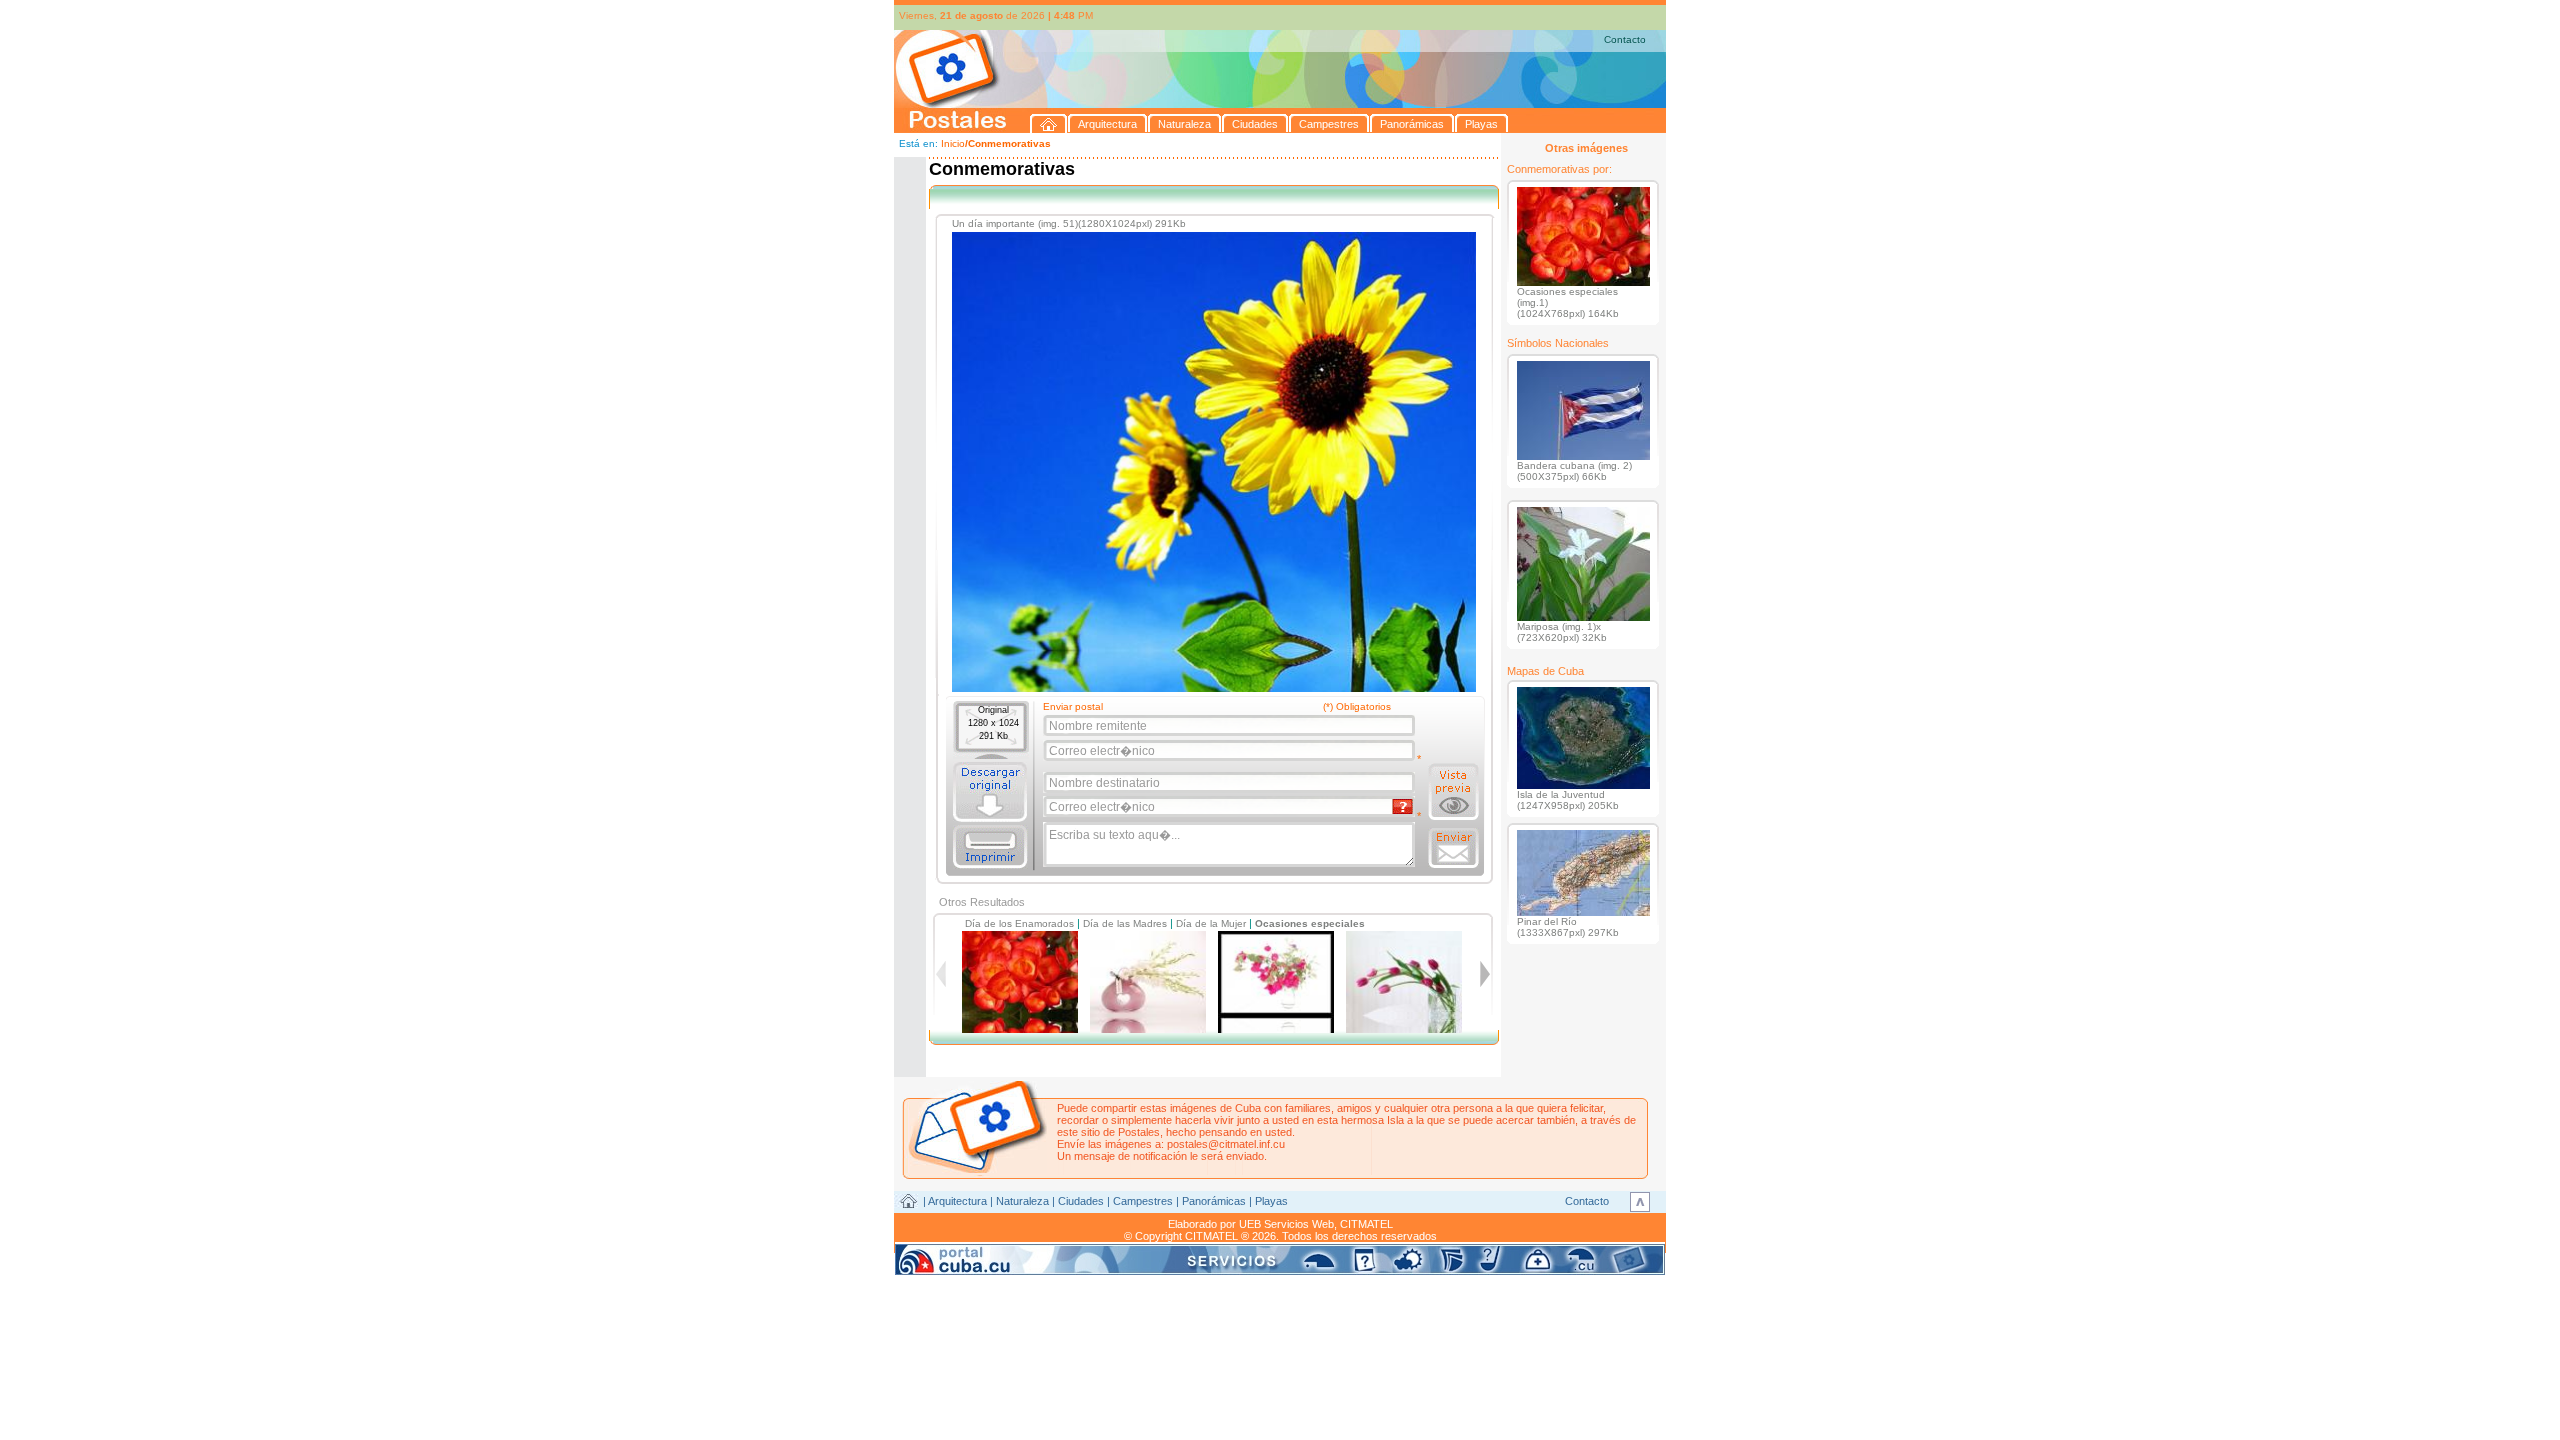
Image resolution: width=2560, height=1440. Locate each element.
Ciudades (1081, 1201)
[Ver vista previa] (1453, 792)
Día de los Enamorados (1019, 923)
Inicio (953, 143)
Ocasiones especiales (1310, 923)
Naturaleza (1022, 1201)
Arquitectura (957, 1201)
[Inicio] (1049, 123)
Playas (1271, 1201)
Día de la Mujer (1211, 923)
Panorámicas (1214, 1201)
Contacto (1625, 39)
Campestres (1143, 1201)
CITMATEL (1366, 1224)
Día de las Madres (1125, 923)
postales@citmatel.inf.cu (1226, 1144)
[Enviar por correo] (1453, 848)
